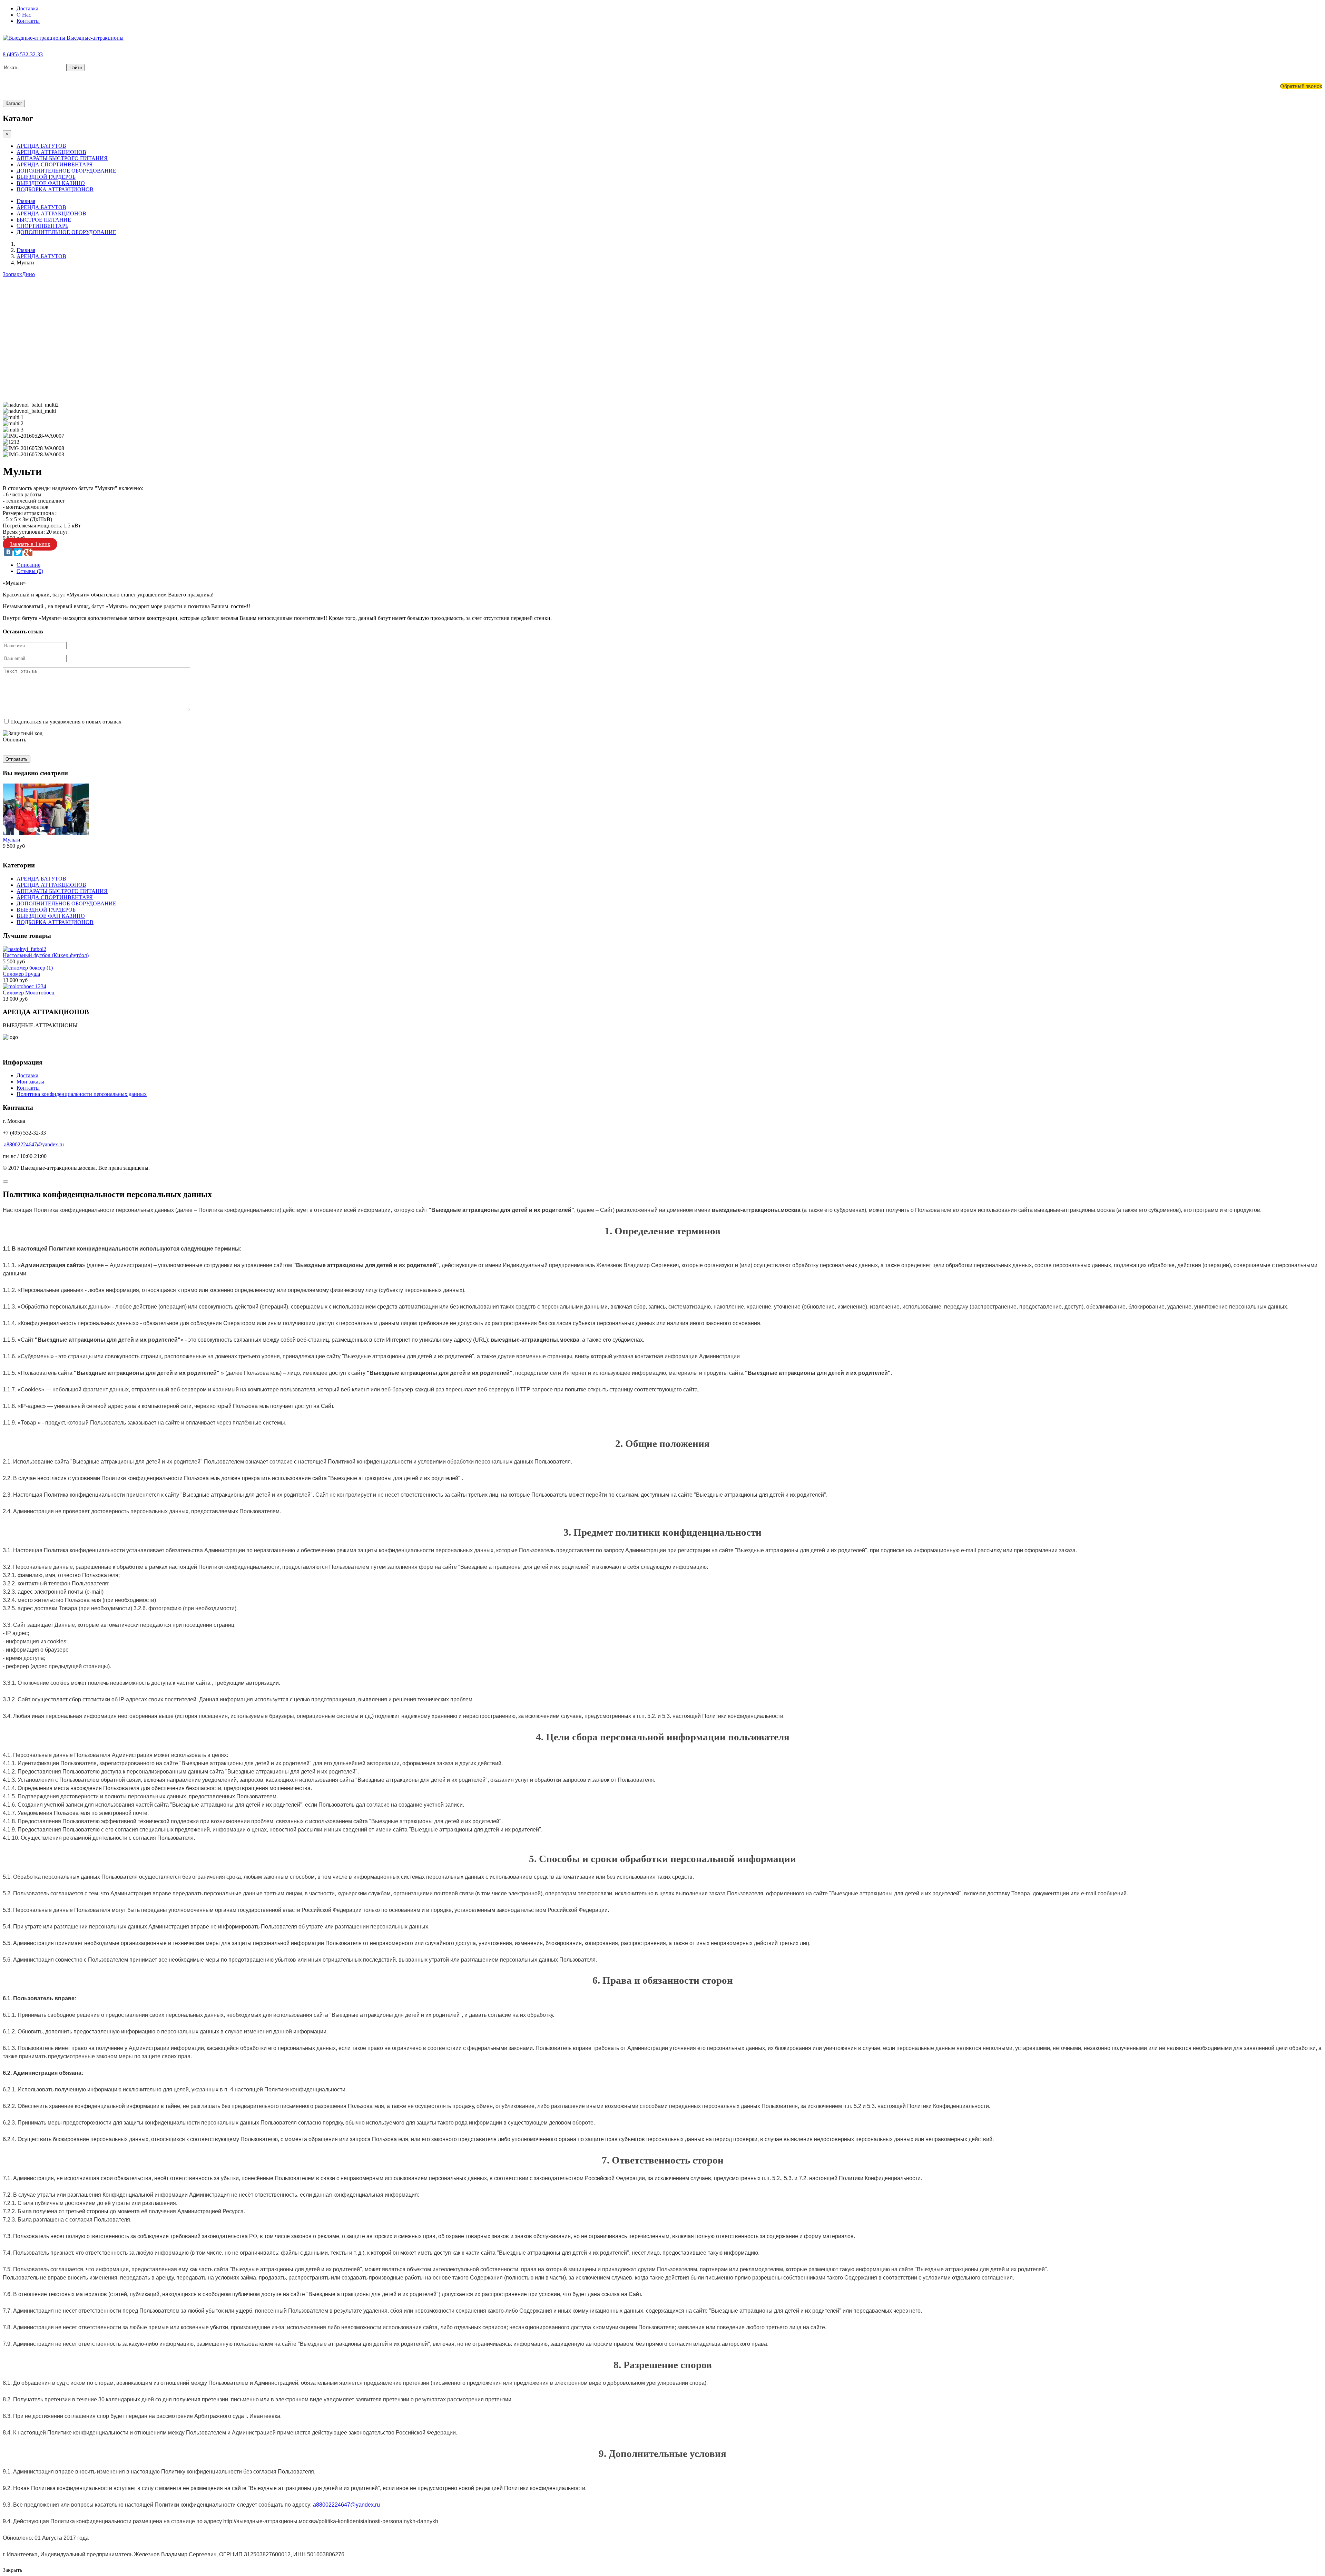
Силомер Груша (21, 974)
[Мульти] (46, 833)
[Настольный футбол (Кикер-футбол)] (24, 949)
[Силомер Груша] (28, 968)
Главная (26, 201)
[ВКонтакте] (8, 552)
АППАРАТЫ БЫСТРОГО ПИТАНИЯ (62, 158)
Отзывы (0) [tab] (30, 571)
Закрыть (12, 2570)
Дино (28, 274)
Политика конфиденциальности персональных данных (82, 1094)
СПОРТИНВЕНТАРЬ (42, 226)
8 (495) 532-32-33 (23, 54)
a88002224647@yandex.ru (34, 1144)
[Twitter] (18, 552)
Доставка (27, 8)
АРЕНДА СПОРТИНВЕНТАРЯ (55, 164)
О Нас (24, 15)
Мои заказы (30, 1082)
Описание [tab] (28, 565)
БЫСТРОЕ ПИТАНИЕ (44, 220)
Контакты (28, 21)
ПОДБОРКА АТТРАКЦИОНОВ (55, 189)
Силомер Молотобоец (29, 993)
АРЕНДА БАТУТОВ (41, 146)
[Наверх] (6, 1182)
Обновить (14, 740)
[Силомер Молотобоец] (24, 986)
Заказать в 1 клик (30, 544)
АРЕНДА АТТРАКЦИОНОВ (51, 152)
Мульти (12, 840)
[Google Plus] (28, 552)
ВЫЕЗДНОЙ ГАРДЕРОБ (46, 177)
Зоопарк (12, 274)
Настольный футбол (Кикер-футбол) (46, 955)
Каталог (14, 103)
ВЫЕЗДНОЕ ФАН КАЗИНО (51, 183)
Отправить (17, 759)
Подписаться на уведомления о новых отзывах (66, 722)
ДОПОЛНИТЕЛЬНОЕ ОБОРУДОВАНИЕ (66, 171)
